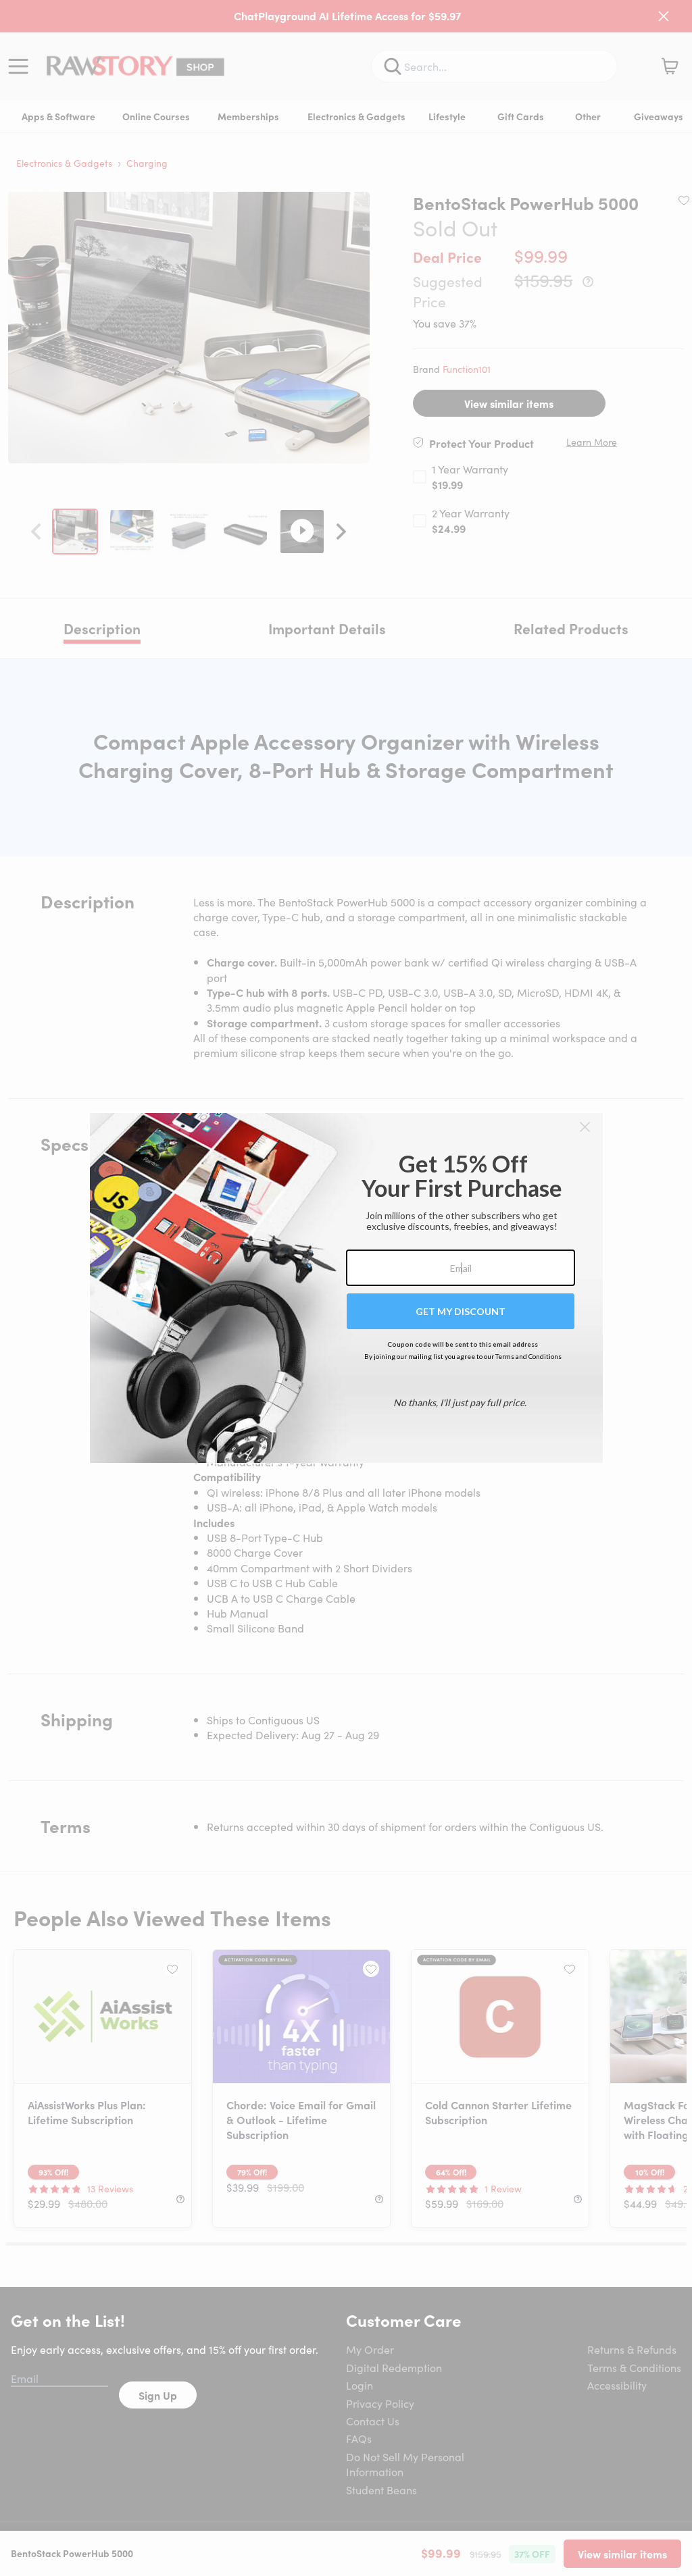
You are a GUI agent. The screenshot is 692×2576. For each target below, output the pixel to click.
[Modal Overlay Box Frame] (346, 1288)
